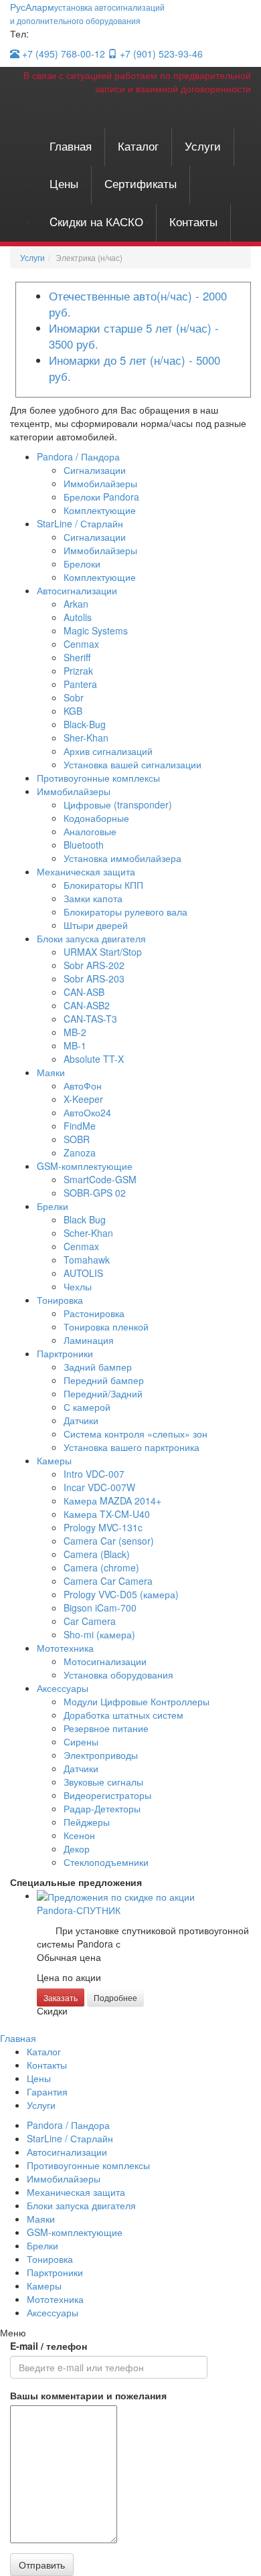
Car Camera (90, 1621)
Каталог (138, 146)
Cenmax (81, 644)
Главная (71, 146)
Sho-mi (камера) (99, 1634)
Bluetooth (84, 845)
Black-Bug (85, 724)
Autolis (78, 617)
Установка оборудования (118, 1675)
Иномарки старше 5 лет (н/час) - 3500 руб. (134, 336)
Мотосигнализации (105, 1661)
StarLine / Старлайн (80, 523)
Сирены (81, 1741)
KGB (73, 711)
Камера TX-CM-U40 (107, 1514)
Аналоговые (90, 831)
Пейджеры (87, 1822)
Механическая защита (86, 871)
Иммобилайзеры (100, 483)
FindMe (80, 1126)
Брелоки (82, 564)
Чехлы (78, 1286)
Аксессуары (63, 1688)
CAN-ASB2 (87, 1005)
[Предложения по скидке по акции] (116, 1895)
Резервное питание (106, 1728)
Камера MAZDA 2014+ (112, 1500)
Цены (64, 183)
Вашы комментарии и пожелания (88, 2395)
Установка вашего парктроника (132, 1447)
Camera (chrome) (101, 1567)
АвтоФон (83, 1086)
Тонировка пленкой (106, 1326)
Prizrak (78, 671)
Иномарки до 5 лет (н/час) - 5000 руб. (135, 368)
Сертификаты (141, 183)
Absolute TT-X (94, 1059)
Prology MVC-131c (103, 1527)
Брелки (53, 1206)
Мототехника (65, 1648)
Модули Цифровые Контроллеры (137, 1701)
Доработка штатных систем (123, 1715)
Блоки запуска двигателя (91, 938)
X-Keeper (83, 1099)
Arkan (76, 604)
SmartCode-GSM (100, 1179)
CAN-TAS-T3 (90, 1019)
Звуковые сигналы (103, 1782)
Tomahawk (87, 1260)
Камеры (54, 1460)
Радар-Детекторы (102, 1808)
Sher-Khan (86, 738)
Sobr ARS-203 (94, 978)
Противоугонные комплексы (98, 778)
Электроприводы (101, 1755)
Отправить (42, 2565)
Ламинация (89, 1340)
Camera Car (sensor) (109, 1541)
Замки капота (93, 898)
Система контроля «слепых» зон (136, 1434)
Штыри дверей (96, 925)
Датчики (81, 1420)
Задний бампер (98, 1367)
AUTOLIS (83, 1273)
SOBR (77, 1139)
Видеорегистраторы (107, 1795)
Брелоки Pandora (101, 497)
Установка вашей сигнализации (133, 764)
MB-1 (75, 1045)
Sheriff (77, 657)
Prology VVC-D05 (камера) (121, 1594)
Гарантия (47, 2091)
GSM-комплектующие (85, 1166)
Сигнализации (95, 470)
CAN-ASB (84, 992)
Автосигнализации (77, 590)
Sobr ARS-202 (94, 965)
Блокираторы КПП (103, 885)
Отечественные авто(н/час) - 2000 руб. (138, 304)
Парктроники (65, 1353)
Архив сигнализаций (108, 751)
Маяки (51, 1072)
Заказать (61, 1997)
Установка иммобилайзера (122, 858)
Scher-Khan (88, 1233)
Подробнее (115, 1997)
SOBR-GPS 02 (95, 1193)
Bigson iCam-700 (100, 1608)
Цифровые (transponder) (118, 804)
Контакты (193, 221)
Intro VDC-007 (94, 1474)
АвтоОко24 (87, 1112)
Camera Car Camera (108, 1581)
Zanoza (80, 1152)
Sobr (74, 697)
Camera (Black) (97, 1554)
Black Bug (85, 1219)
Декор (77, 1849)
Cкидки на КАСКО (96, 221)
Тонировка (60, 1300)
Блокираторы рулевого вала (125, 912)
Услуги (203, 146)
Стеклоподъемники (106, 1862)
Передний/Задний (103, 1393)
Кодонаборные (96, 818)
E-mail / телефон (49, 2346)
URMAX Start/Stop (103, 952)
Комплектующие (100, 510)
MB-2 (75, 1032)
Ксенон (79, 1835)
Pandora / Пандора (78, 456)
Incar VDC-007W (99, 1487)
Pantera (80, 684)
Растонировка (94, 1313)
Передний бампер (104, 1380)
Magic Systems (96, 630)
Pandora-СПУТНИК (79, 1910)
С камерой (87, 1407)
